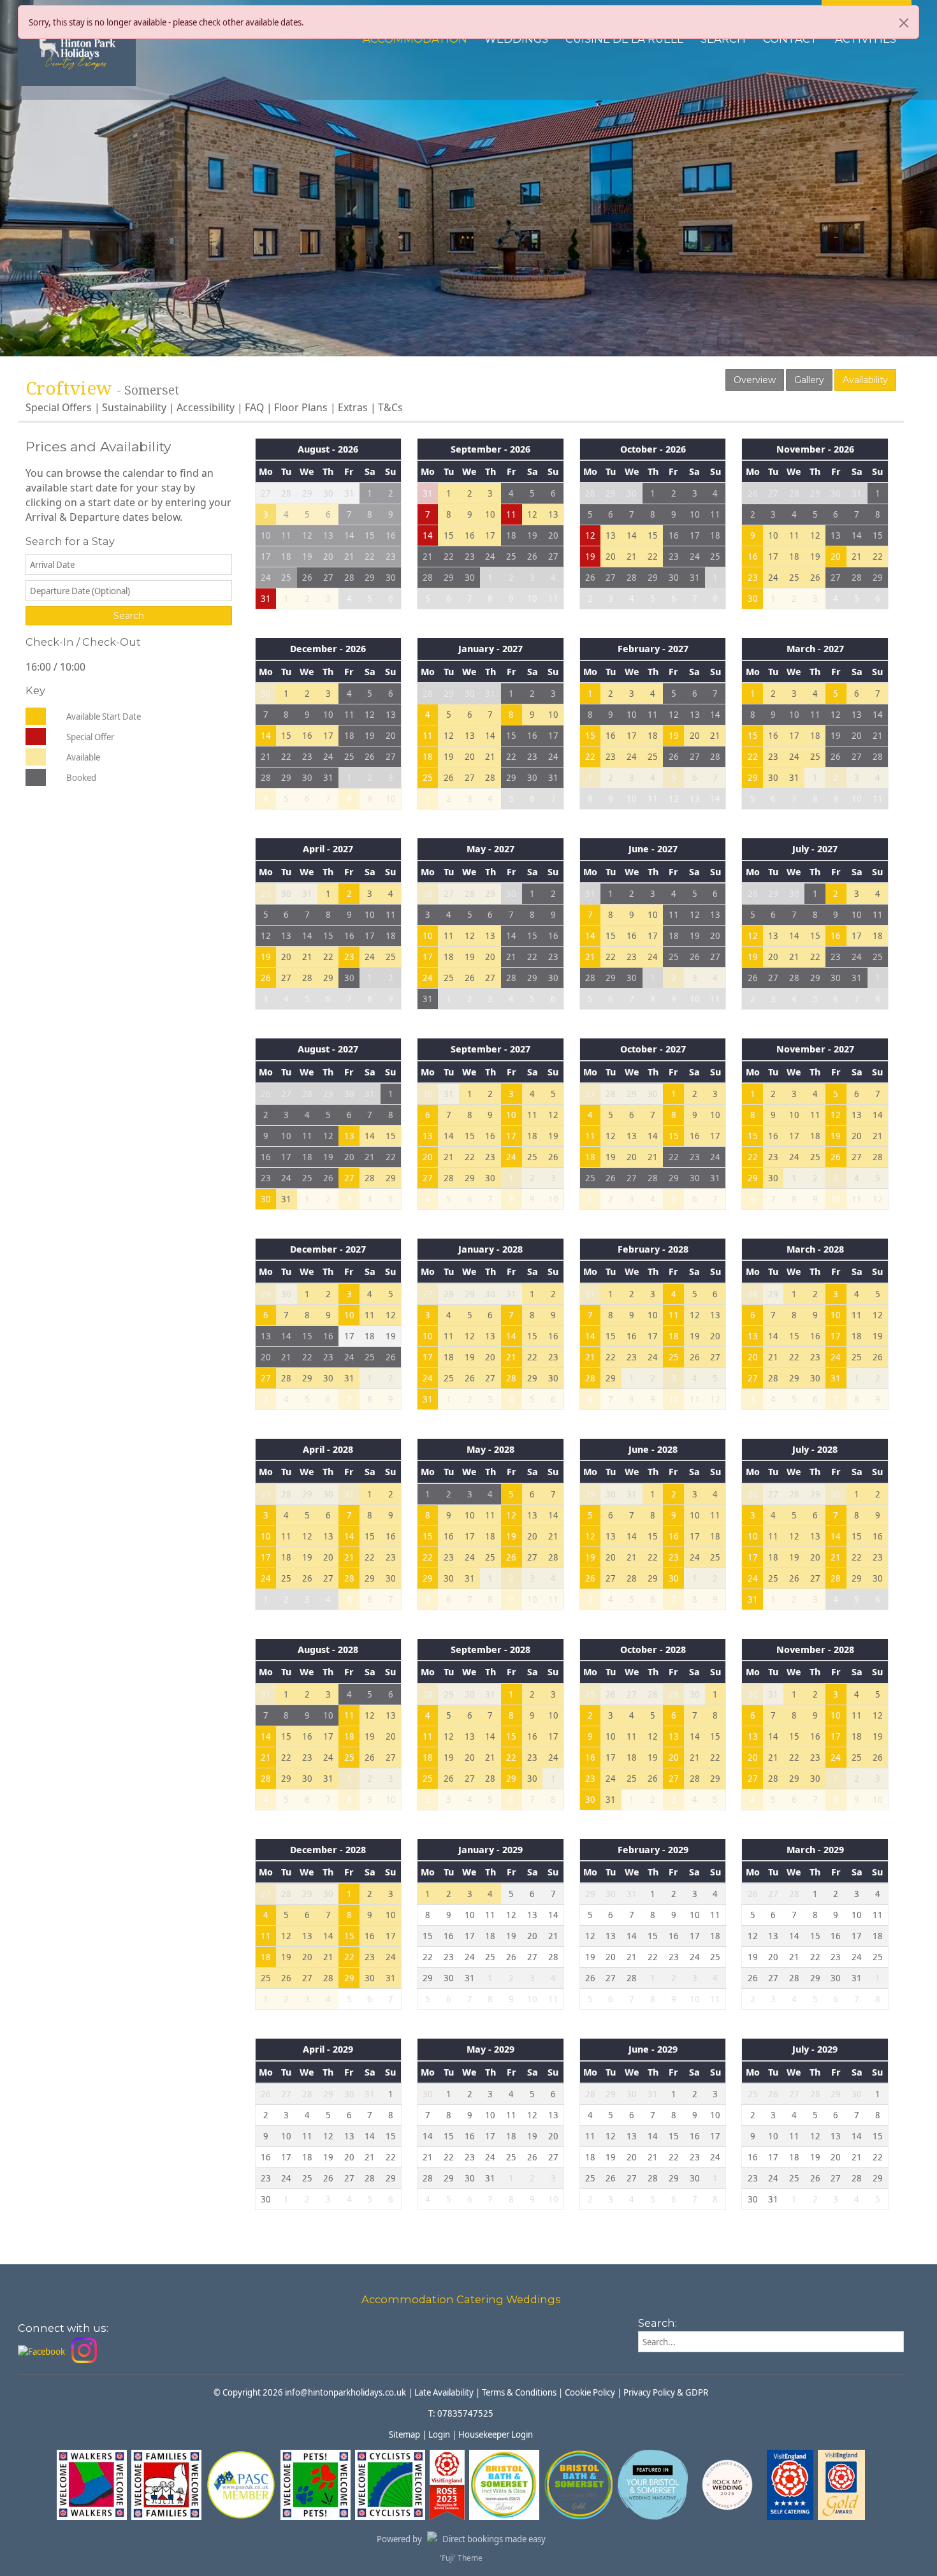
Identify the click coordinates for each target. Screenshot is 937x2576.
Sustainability (134, 407)
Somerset (152, 390)
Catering (480, 2299)
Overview (755, 380)
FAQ (254, 407)
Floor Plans (301, 407)
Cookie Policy (590, 2392)
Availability (865, 380)
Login (439, 2434)
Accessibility (206, 407)
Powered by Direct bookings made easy (461, 2539)
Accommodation (408, 2299)
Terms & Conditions (519, 2392)
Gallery (809, 380)
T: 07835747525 (461, 2413)
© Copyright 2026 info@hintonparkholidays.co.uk (310, 2392)
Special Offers (59, 407)
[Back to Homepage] (77, 49)
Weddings (534, 2299)
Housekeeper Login (496, 2434)
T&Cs (390, 407)
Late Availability (444, 2392)
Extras (353, 407)
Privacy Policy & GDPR (666, 2392)
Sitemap (404, 2434)
